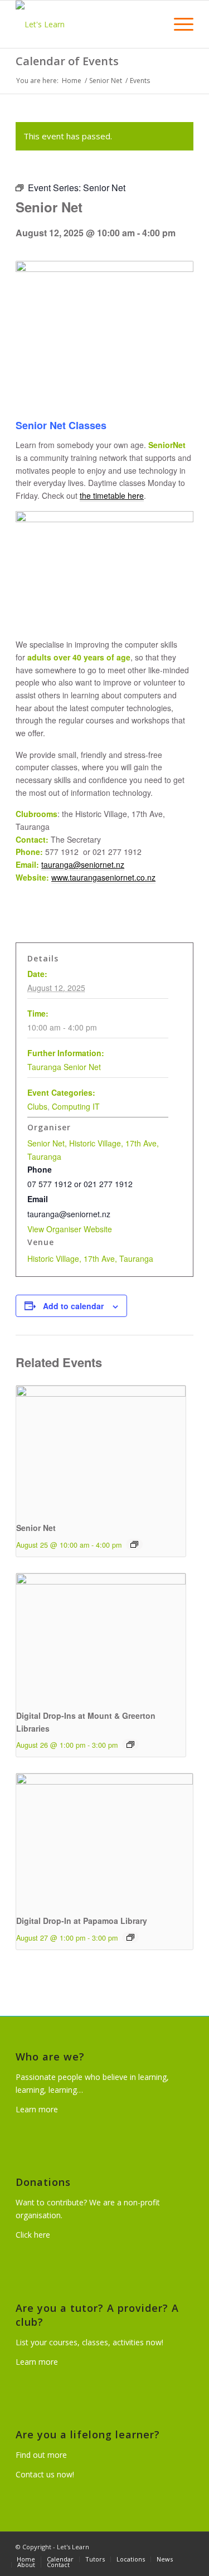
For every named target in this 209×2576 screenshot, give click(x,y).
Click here (33, 2235)
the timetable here (112, 495)
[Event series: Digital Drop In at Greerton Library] (130, 1744)
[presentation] (101, 1449)
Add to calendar (73, 1306)
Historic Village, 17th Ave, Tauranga (90, 1258)
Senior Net (36, 1528)
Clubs (37, 1106)
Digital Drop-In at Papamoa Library (82, 1921)
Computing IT (76, 1106)
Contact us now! (45, 2474)
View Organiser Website (70, 1229)
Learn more (37, 2109)
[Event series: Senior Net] (134, 1544)
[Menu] (178, 24)
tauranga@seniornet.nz (83, 864)
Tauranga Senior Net (64, 1067)
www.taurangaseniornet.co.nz (103, 877)
